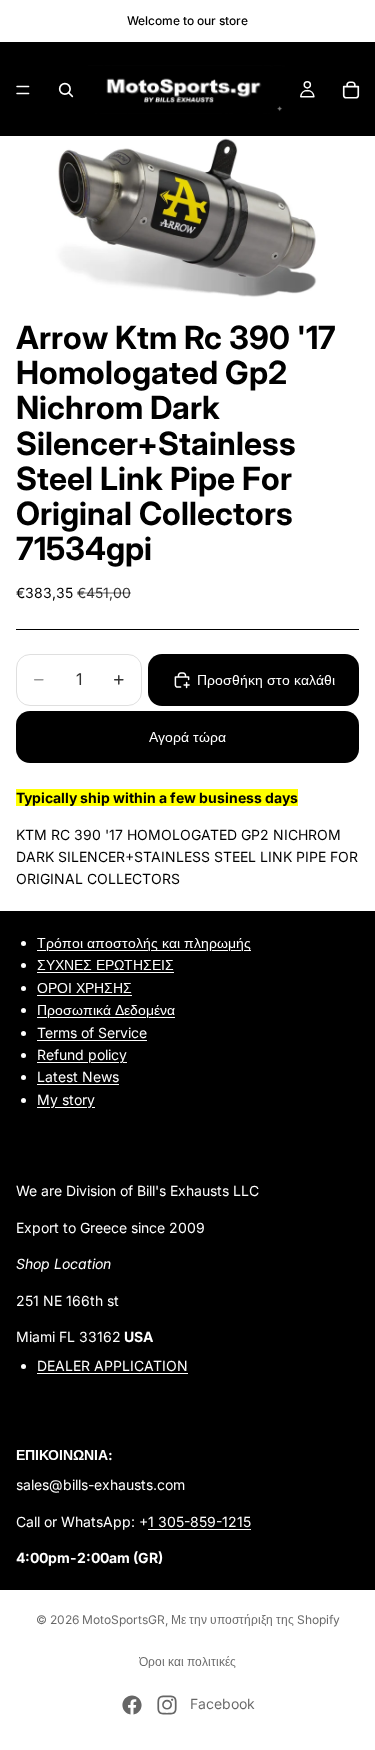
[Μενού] (23, 90)
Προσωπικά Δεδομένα (106, 1009)
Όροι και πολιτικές (187, 1661)
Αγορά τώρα (187, 736)
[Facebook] (132, 1705)
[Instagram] (167, 1705)
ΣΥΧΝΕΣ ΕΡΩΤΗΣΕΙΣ (105, 964)
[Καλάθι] (351, 90)
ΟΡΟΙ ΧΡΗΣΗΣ (84, 987)
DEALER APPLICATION (112, 1365)
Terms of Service (92, 1031)
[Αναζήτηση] (66, 90)
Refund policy (82, 1054)
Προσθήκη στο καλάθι (266, 679)
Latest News (78, 1076)
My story (66, 1099)
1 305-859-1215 (199, 1521)
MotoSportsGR (123, 1619)
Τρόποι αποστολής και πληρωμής (144, 942)
